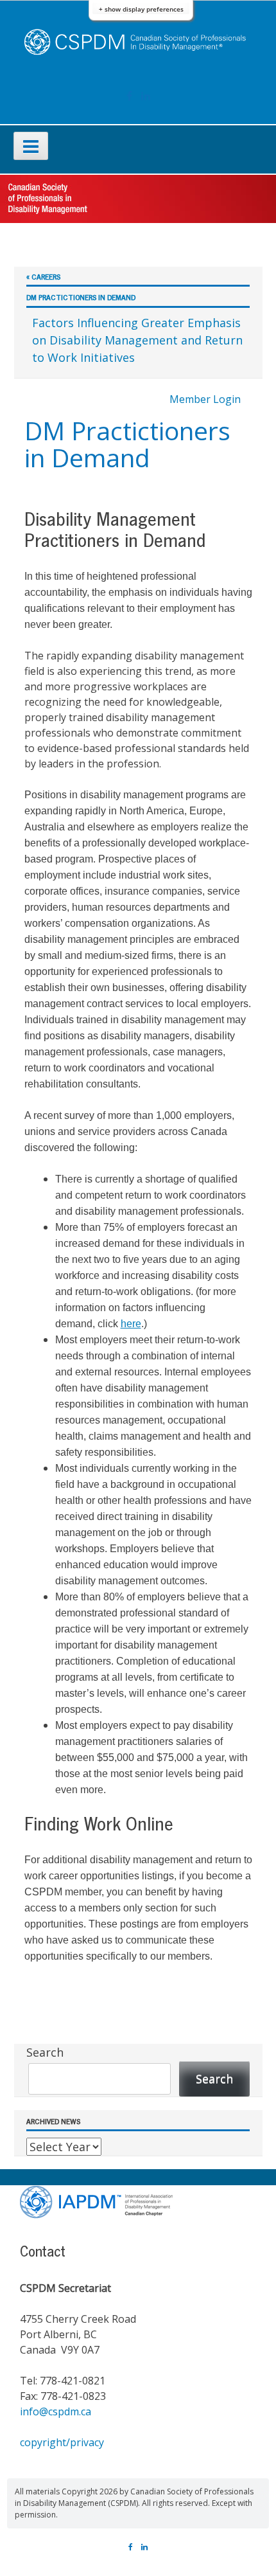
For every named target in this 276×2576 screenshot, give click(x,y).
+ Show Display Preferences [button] (141, 9)
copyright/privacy (62, 2442)
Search (45, 2052)
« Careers (43, 277)
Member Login (205, 399)
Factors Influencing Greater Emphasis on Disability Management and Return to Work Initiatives (137, 340)
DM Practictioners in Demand (81, 297)
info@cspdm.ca (56, 2411)
